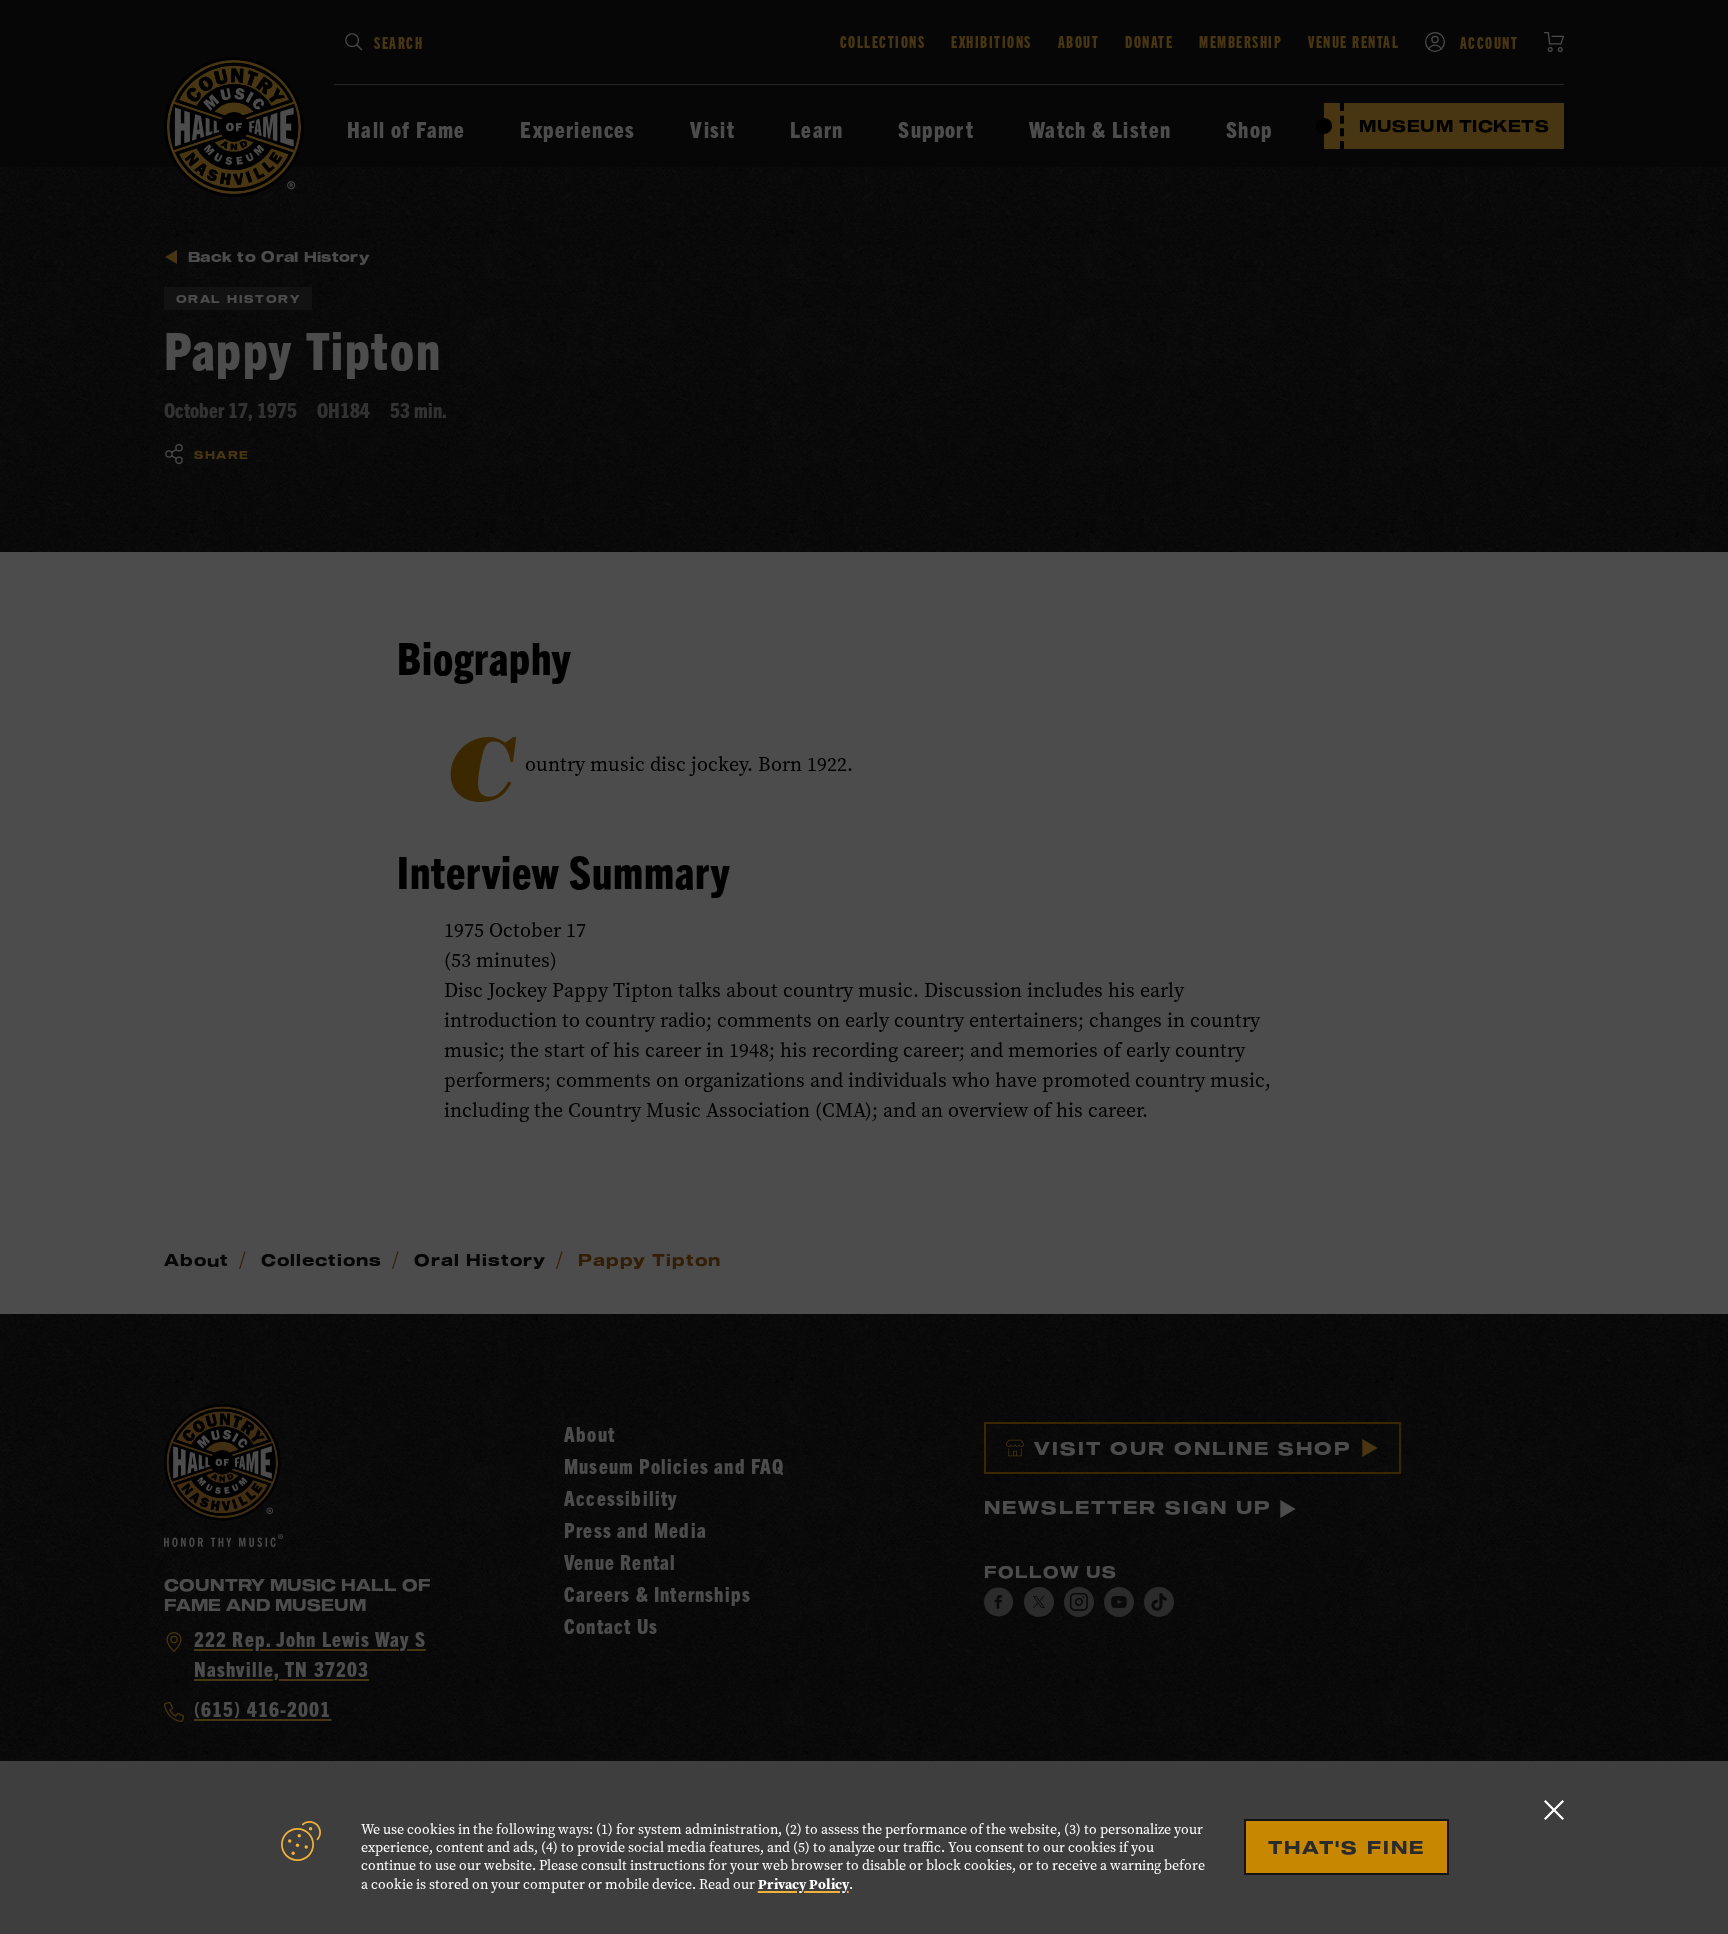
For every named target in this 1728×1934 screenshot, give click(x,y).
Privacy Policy (803, 1884)
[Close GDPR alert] (1554, 1809)
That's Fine (1346, 1847)
